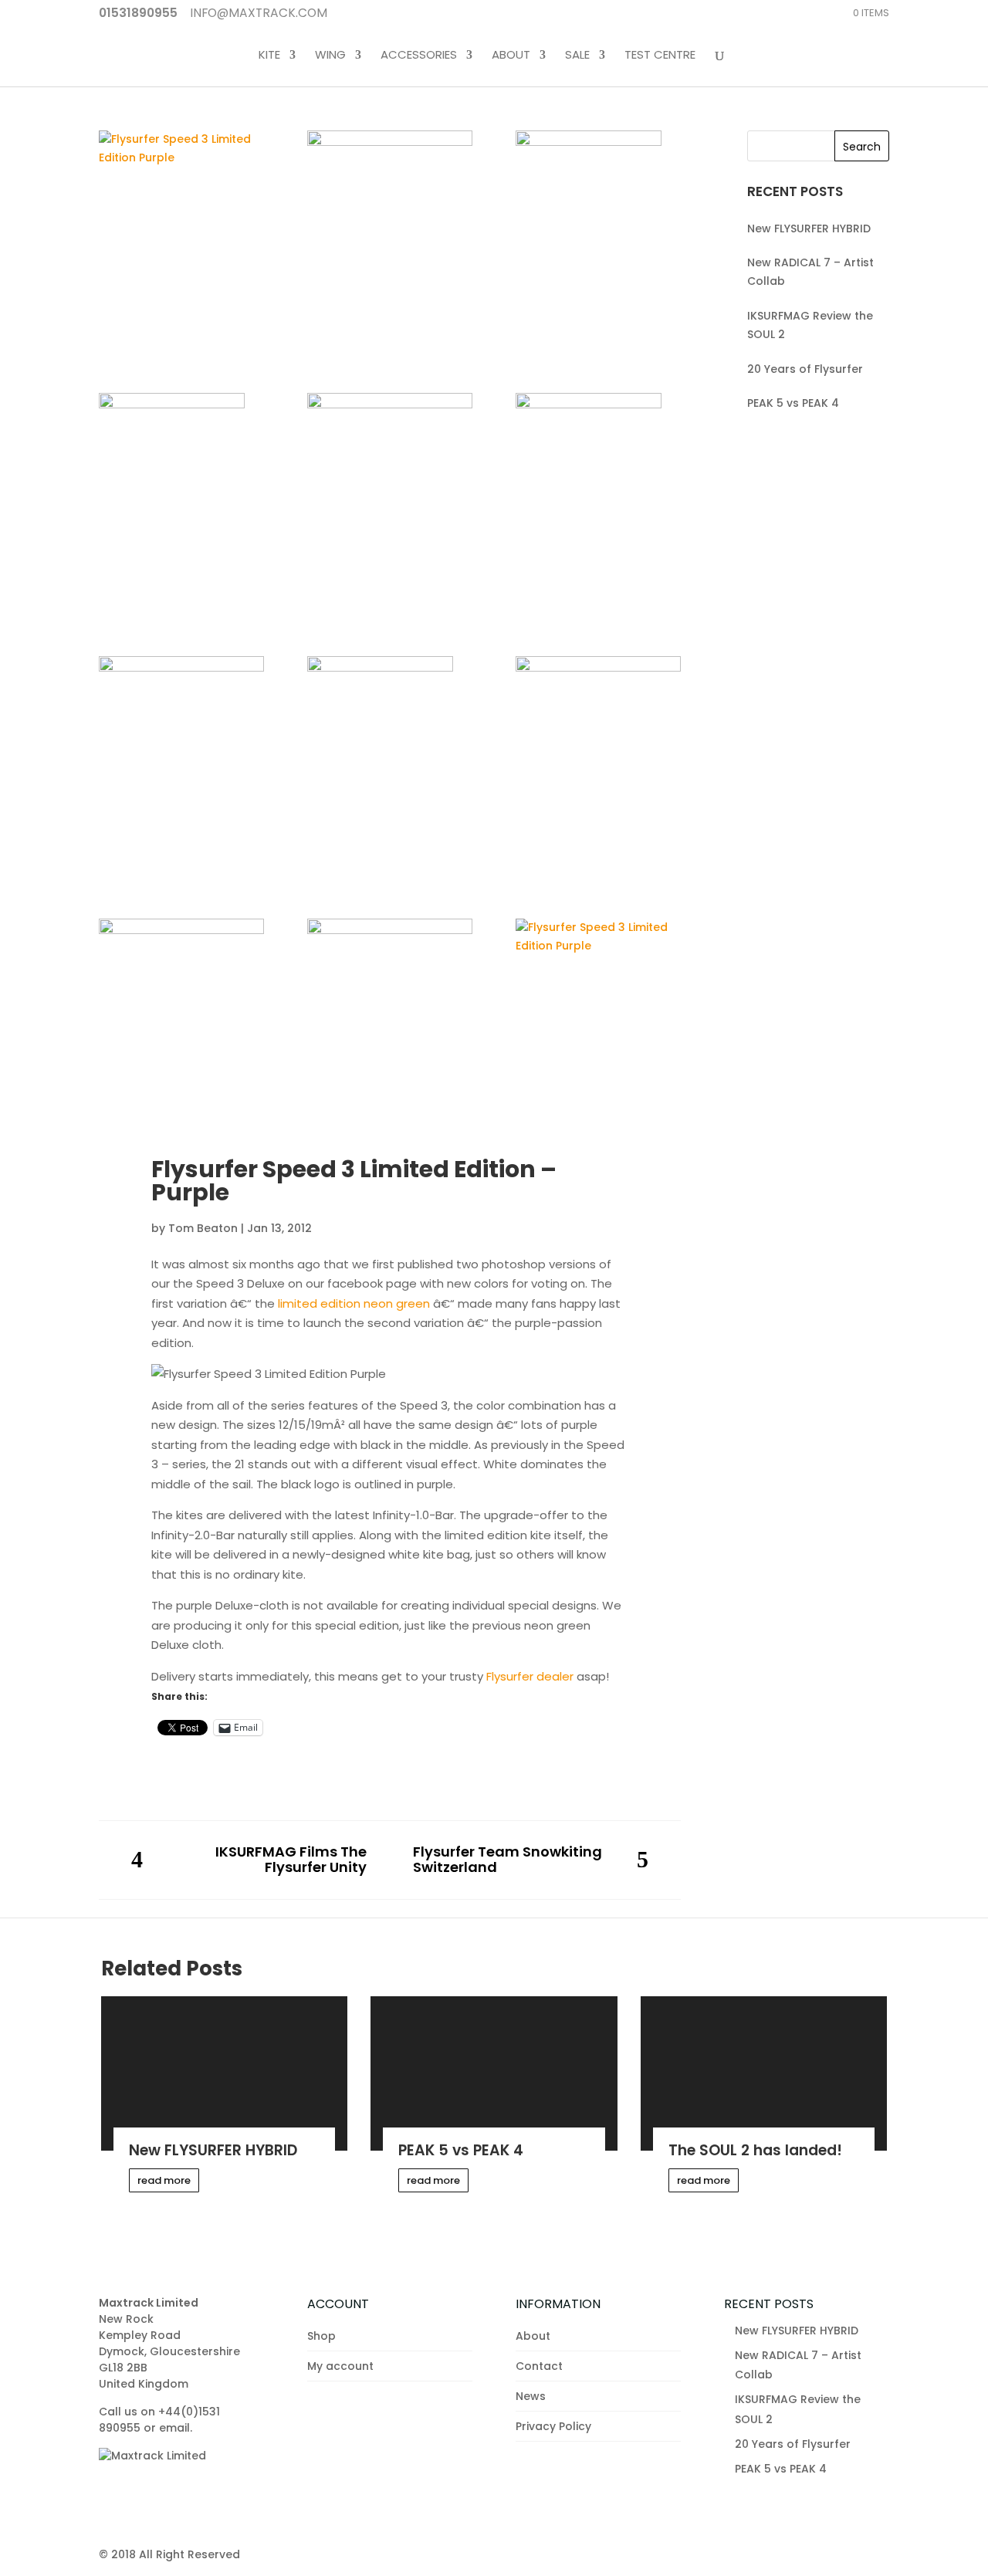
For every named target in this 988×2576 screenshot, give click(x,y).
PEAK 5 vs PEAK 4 (793, 403)
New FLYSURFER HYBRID (809, 228)
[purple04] (598, 503)
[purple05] (390, 448)
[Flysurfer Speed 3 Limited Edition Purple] (181, 149)
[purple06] (181, 503)
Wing (330, 56)
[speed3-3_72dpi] (390, 977)
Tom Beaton (203, 1228)
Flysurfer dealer (530, 1676)
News (531, 2396)
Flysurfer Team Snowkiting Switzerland (508, 1860)
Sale (577, 56)
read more (164, 2180)
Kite (269, 56)
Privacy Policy (553, 2426)
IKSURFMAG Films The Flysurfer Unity (291, 1860)
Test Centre (660, 56)
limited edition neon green (354, 1303)
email (174, 2428)
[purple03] (181, 711)
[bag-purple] (181, 1001)
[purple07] (598, 240)
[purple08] (390, 186)
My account (340, 2366)
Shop (321, 2336)
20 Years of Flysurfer (805, 369)
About (511, 56)
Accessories (419, 56)
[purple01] (598, 711)
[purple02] (390, 766)
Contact (539, 2366)
